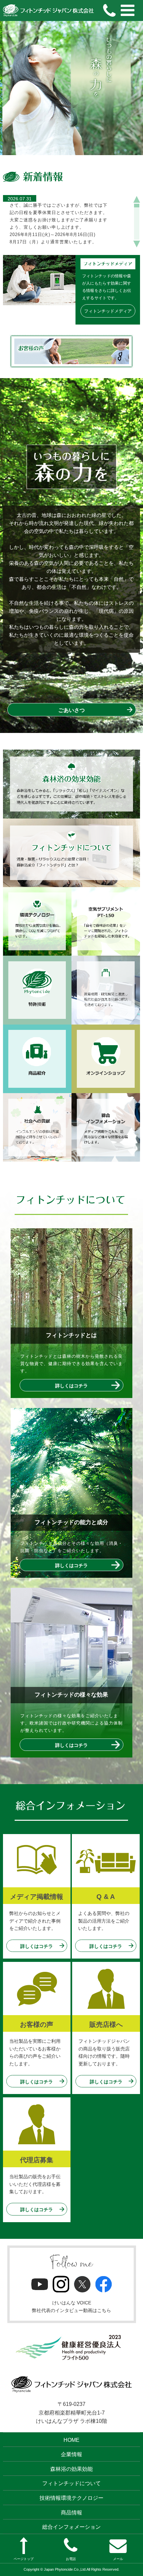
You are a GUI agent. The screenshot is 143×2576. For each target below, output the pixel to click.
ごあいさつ (71, 710)
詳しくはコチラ (71, 1386)
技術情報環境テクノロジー (71, 2498)
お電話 (71, 2559)
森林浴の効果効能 (71, 2469)
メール (118, 2559)
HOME (71, 2440)
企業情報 (71, 2454)
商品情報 (71, 2513)
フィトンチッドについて (71, 2483)
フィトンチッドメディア (108, 311)
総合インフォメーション (71, 2527)
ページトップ (24, 2559)
